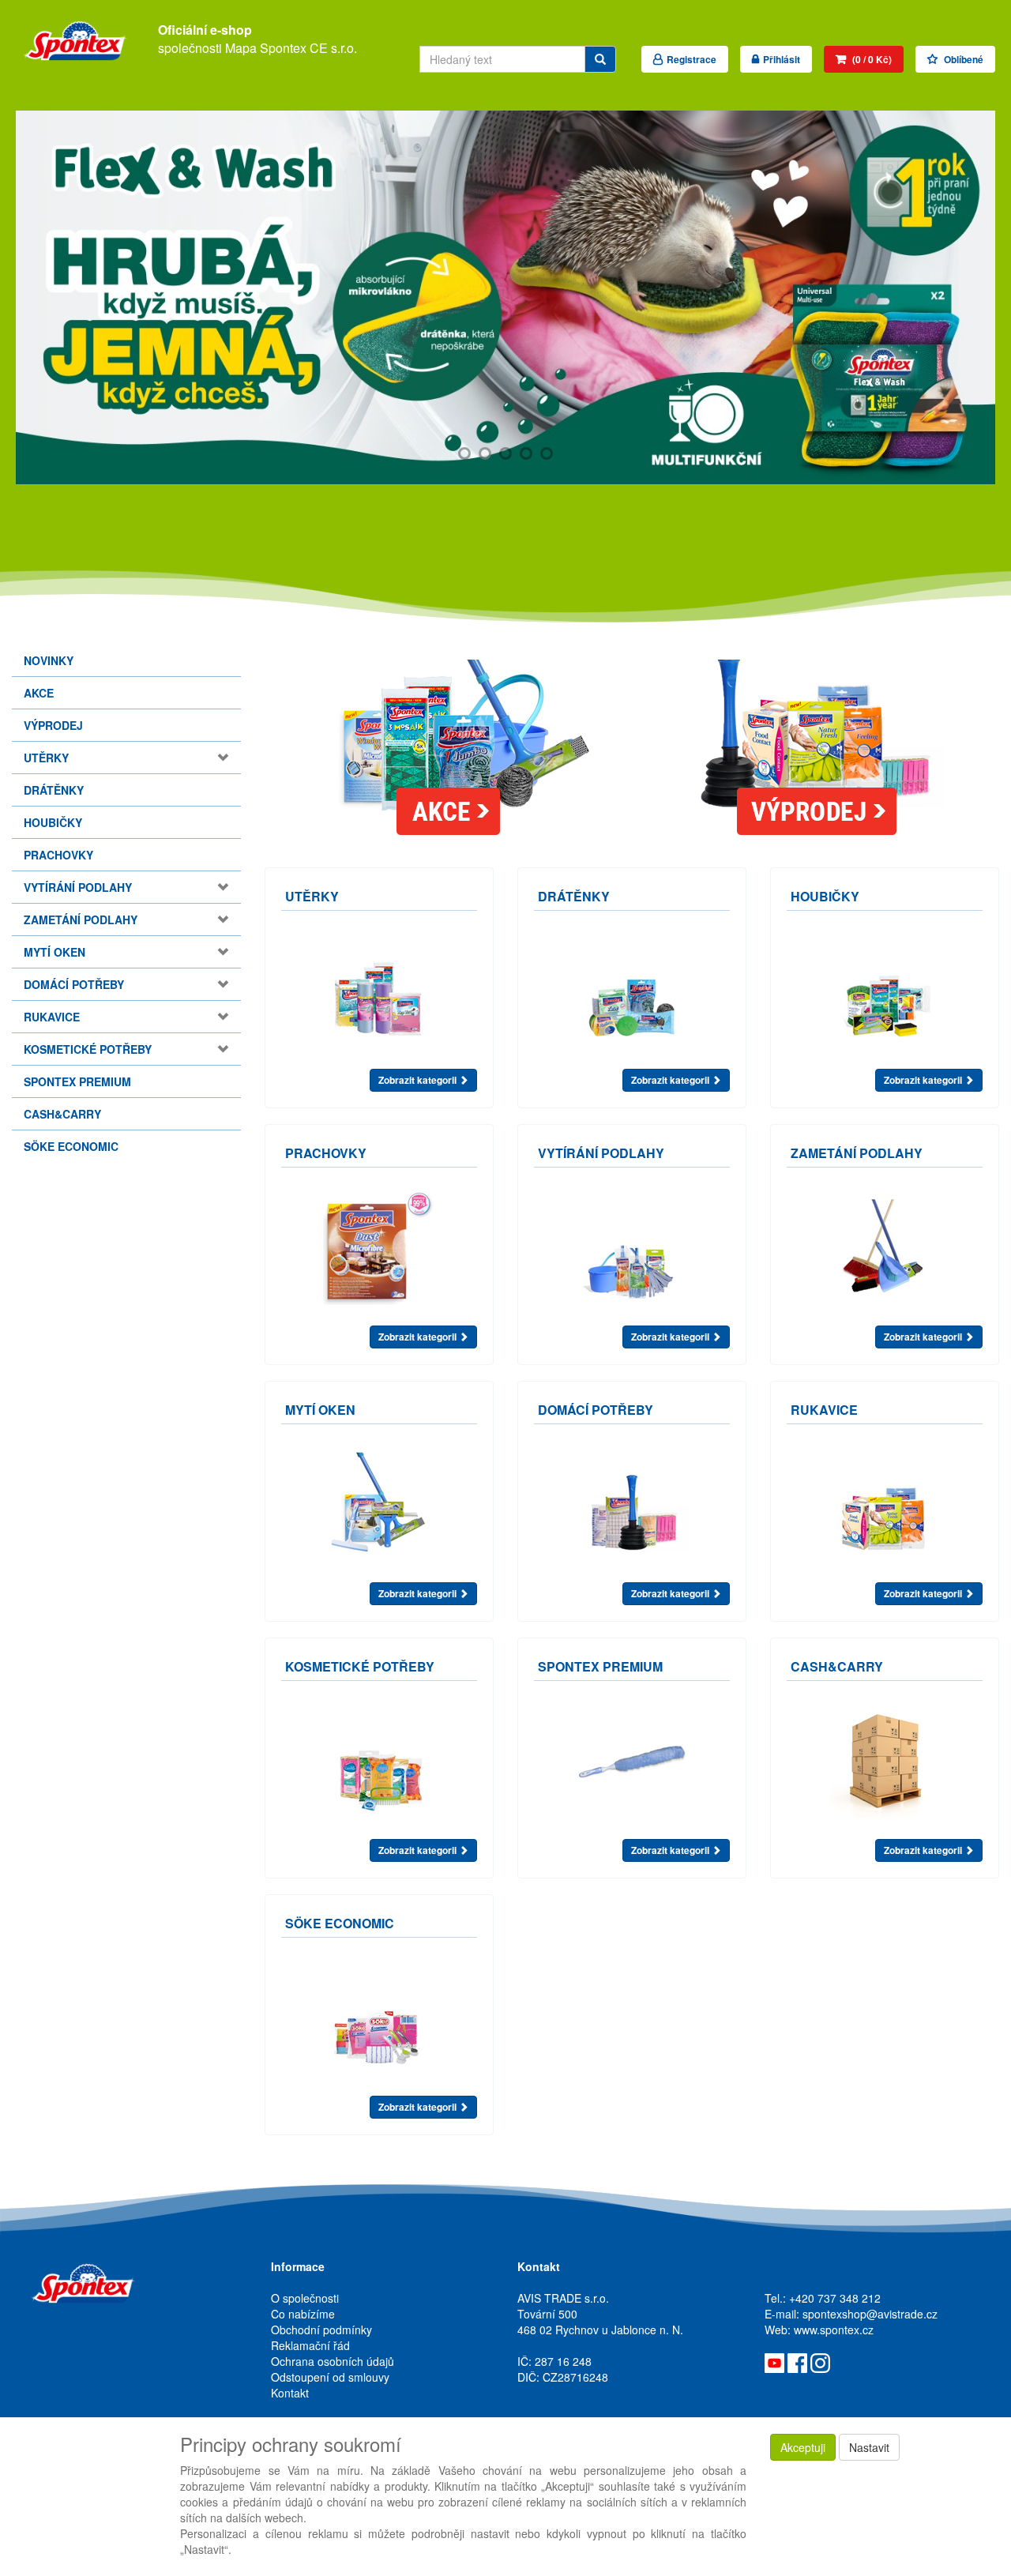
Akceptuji (803, 2447)
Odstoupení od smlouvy (330, 2377)
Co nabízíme (303, 2314)
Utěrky (46, 758)
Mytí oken (54, 952)
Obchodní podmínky (321, 2330)
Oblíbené (962, 59)
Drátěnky (54, 790)
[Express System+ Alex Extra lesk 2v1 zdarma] (505, 297)
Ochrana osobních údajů (333, 2361)
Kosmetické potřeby (88, 1049)
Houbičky (53, 822)
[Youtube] (774, 2361)
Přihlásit (782, 59)
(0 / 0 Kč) (871, 59)
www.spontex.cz (834, 2330)
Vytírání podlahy (78, 887)
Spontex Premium (77, 1081)
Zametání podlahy (81, 919)
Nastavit (869, 2447)
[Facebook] (797, 2361)
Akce (39, 693)
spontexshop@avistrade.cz (870, 2314)
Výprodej (53, 725)
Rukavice (52, 1017)
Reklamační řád (310, 2345)
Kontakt (290, 2393)
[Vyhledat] (600, 59)
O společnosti (305, 2298)
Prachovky (58, 855)
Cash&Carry (62, 1114)
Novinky (49, 660)
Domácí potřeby (74, 984)
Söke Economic (71, 1146)
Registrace (692, 59)
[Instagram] (820, 2361)
